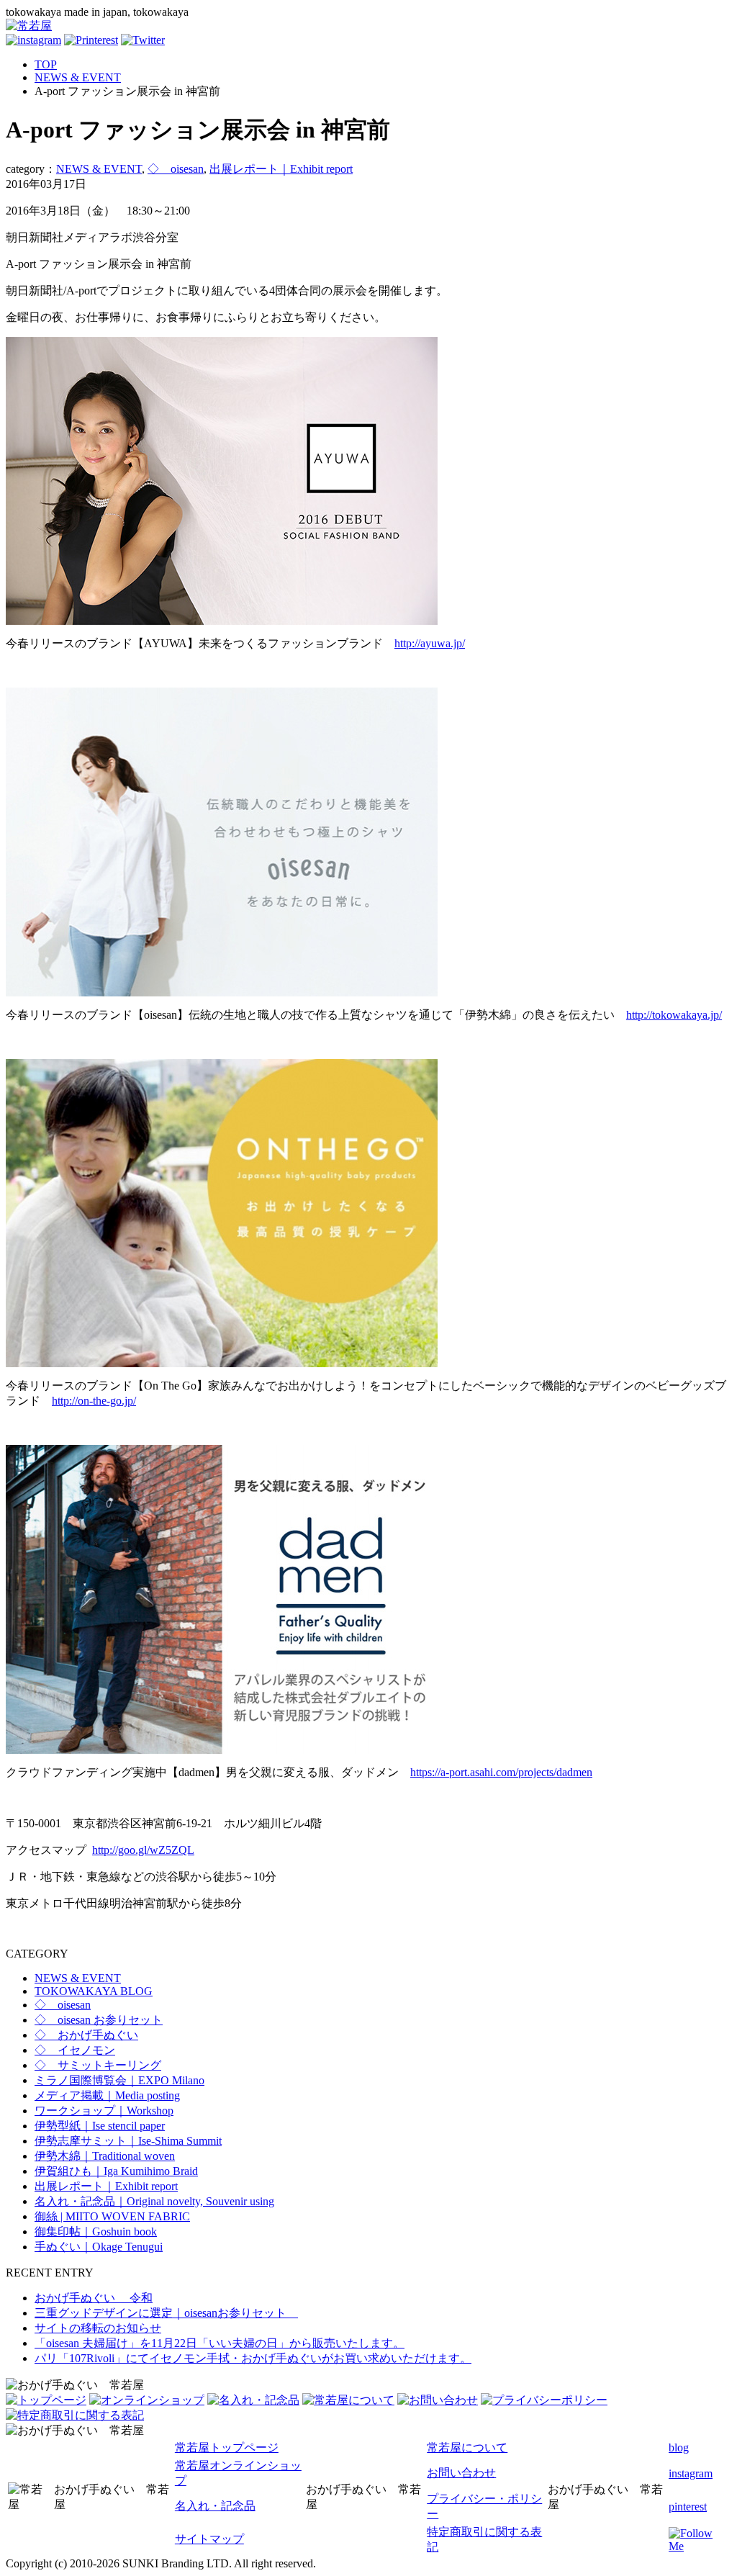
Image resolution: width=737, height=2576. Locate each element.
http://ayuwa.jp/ (430, 643)
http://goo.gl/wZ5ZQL (143, 1850)
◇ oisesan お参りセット (99, 2020)
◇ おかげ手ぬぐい (86, 2035)
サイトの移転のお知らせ (98, 2328)
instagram (691, 2473)
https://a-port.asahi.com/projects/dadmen (501, 1772)
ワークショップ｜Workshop (104, 2111)
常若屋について (467, 2447)
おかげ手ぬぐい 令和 (94, 2298)
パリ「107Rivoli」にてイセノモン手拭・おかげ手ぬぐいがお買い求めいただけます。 (253, 2358)
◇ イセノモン (75, 2050)
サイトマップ (209, 2539)
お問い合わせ (461, 2473)
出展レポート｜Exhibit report (281, 169)
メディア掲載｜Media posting (107, 2095)
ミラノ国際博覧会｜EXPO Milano (119, 2080)
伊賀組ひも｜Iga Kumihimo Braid (116, 2171)
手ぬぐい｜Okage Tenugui (99, 2247)
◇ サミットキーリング (98, 2065)
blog (679, 2447)
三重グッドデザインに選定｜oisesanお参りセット (166, 2313)
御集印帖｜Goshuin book (96, 2232)
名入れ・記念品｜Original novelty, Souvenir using (154, 2201)
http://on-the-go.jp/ (94, 1401)
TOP (46, 64)
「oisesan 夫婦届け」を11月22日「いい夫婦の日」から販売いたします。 (220, 2343)
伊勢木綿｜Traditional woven (105, 2156)
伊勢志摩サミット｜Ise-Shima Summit (128, 2141)
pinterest (688, 2507)
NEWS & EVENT (78, 77)
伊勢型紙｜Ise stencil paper (100, 2126)
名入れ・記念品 (215, 2506)
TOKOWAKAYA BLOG (94, 1991)
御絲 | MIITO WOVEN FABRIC (112, 2216)
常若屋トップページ (227, 2447)
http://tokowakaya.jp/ (674, 1015)
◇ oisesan (176, 169)
